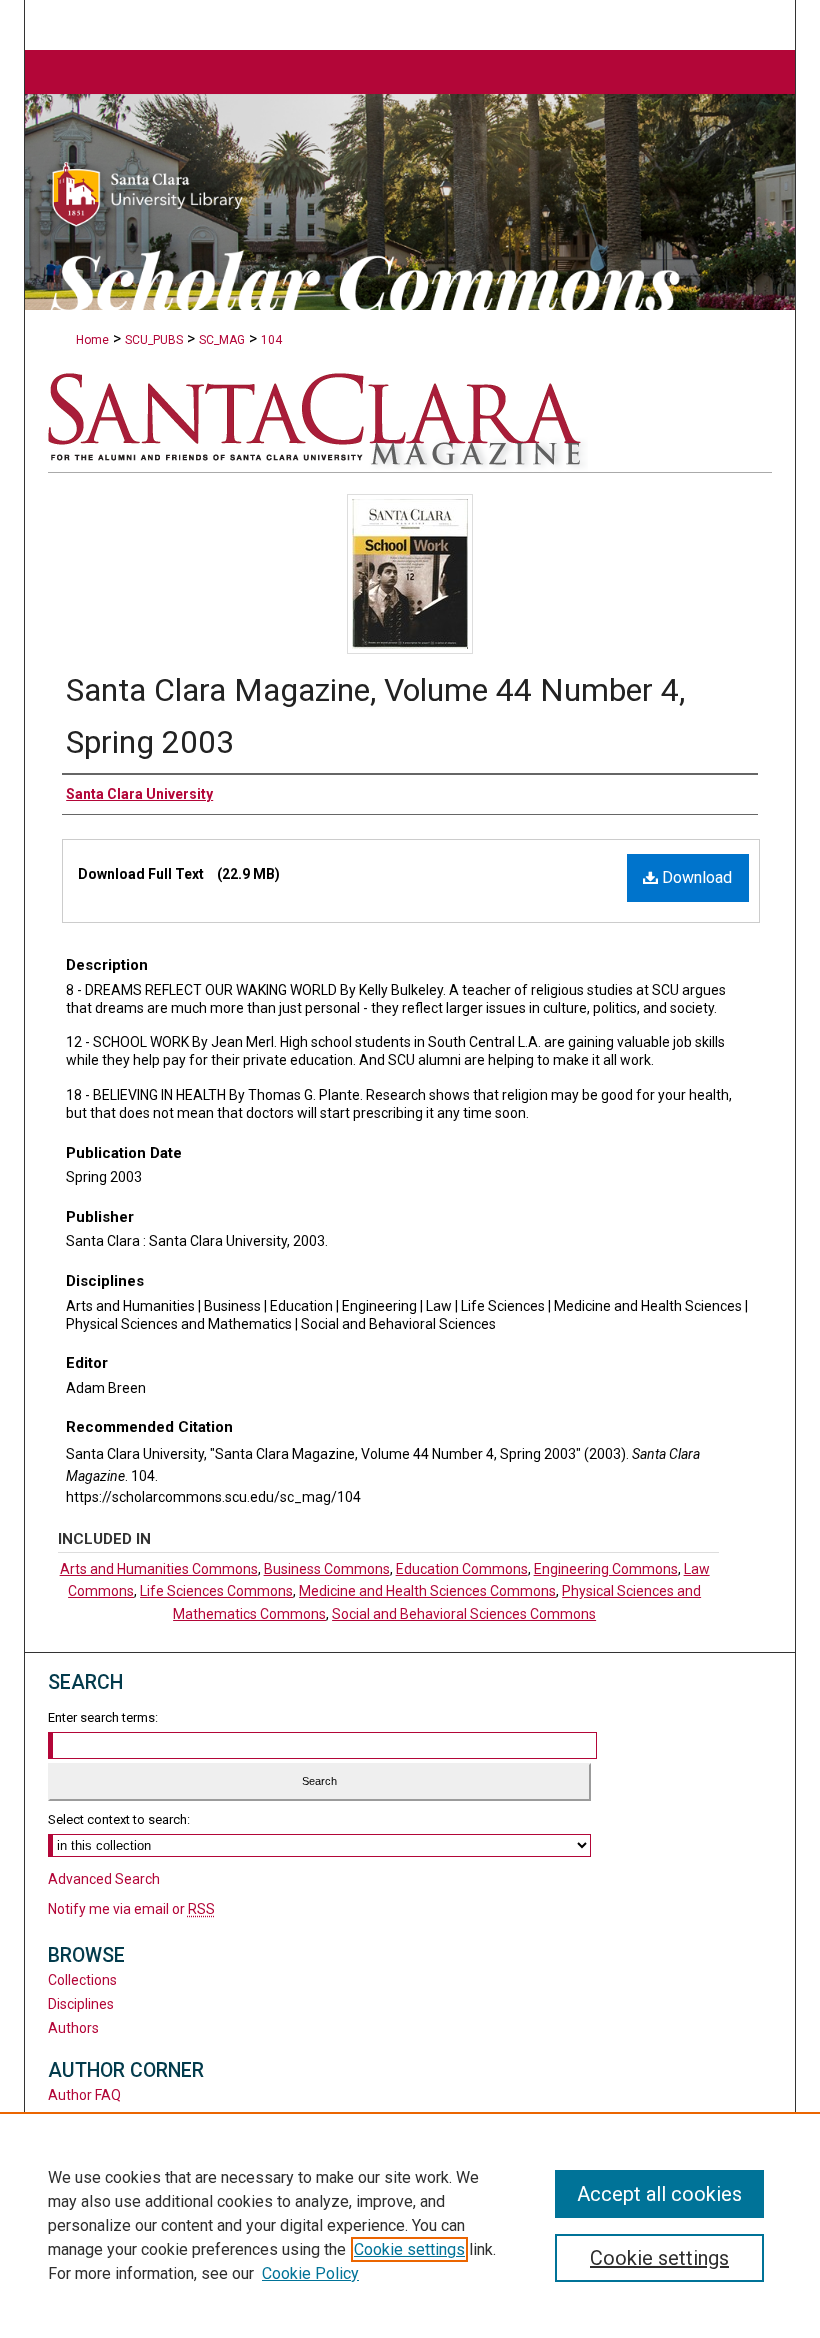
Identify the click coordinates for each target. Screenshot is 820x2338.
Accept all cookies (659, 2194)
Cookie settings (409, 2249)
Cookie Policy (310, 2273)
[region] (410, 2225)
